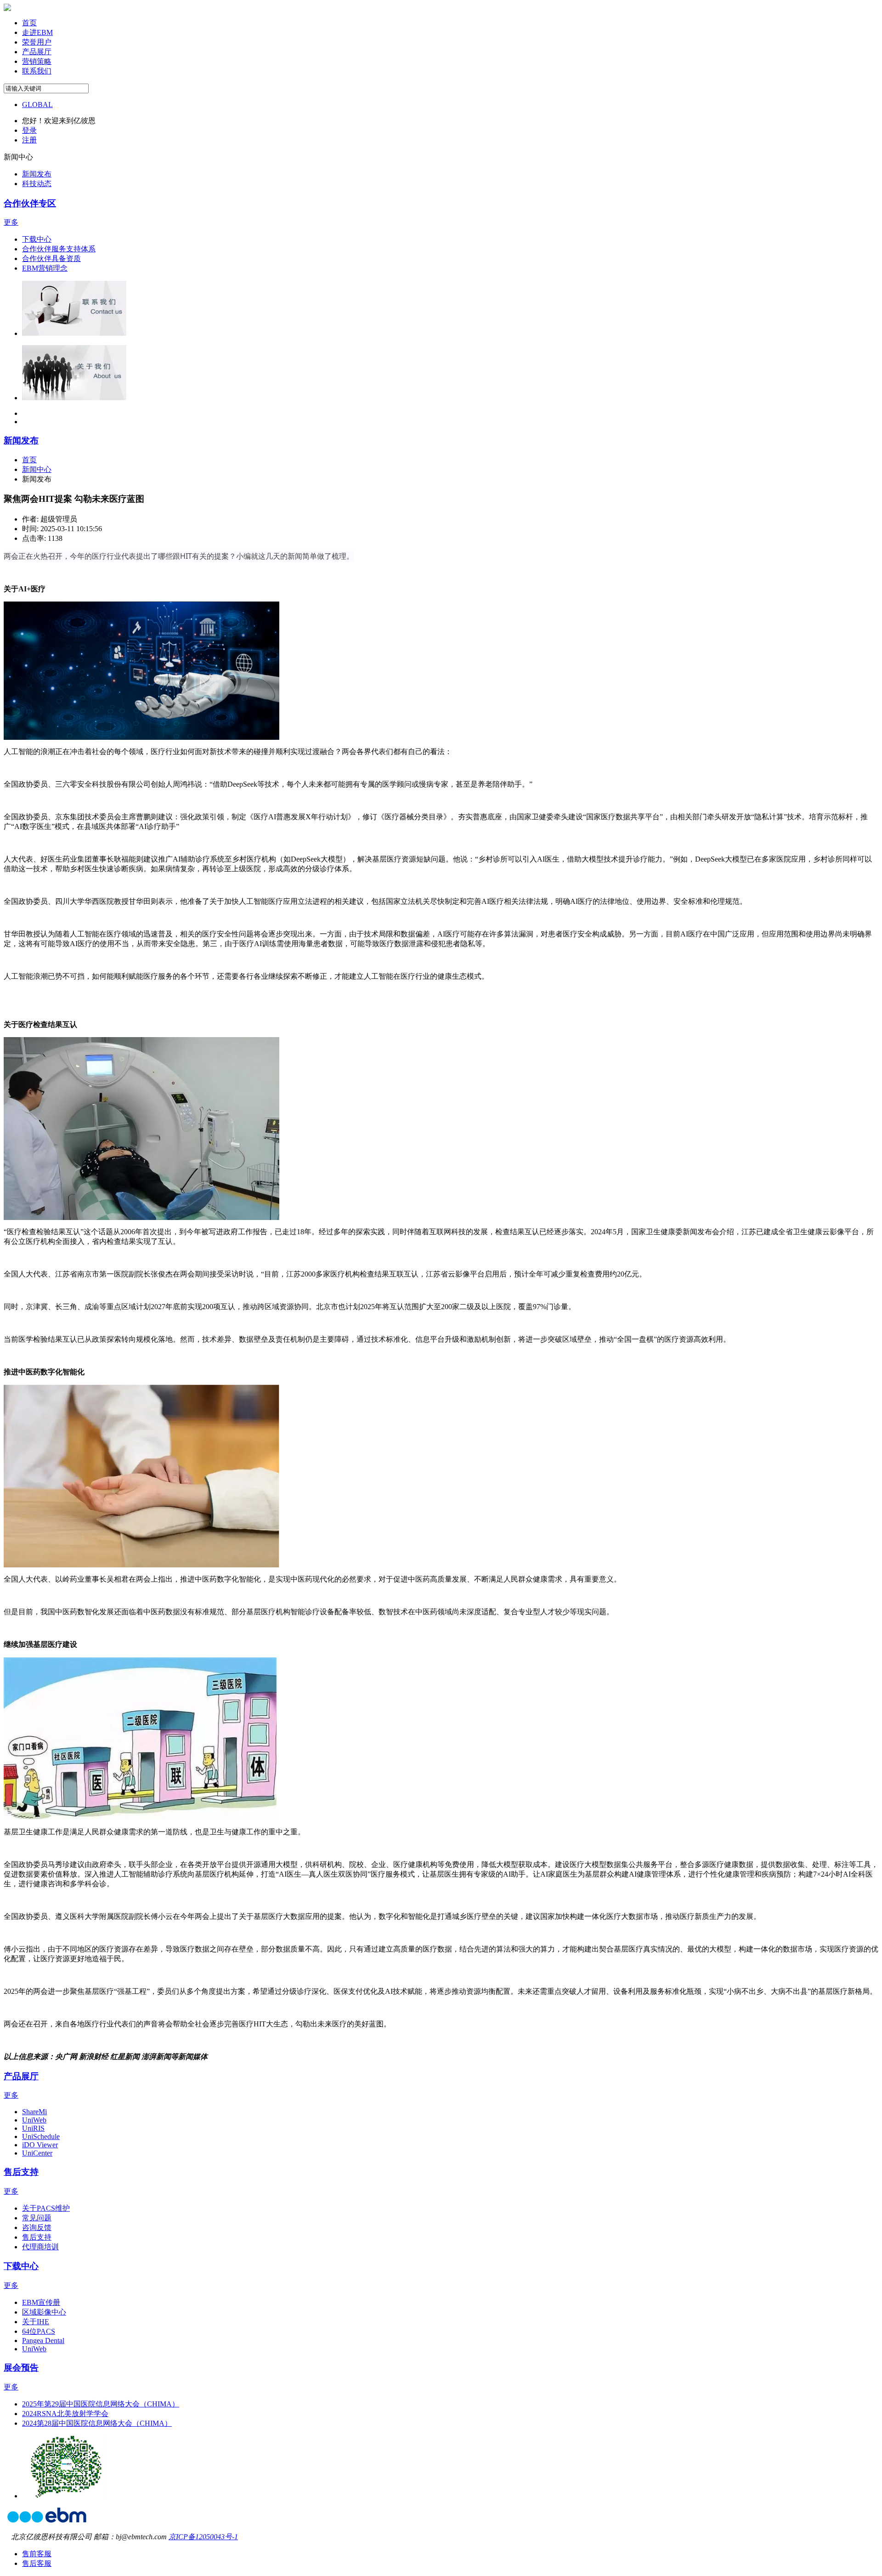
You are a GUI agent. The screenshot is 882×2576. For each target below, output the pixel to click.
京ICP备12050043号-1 (203, 2537)
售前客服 (37, 2554)
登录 (29, 130)
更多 (11, 222)
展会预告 (21, 2368)
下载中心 (21, 2266)
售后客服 (37, 2563)
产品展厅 (21, 2076)
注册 (29, 140)
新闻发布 (21, 440)
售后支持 (21, 2172)
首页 (29, 460)
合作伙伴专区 (30, 203)
